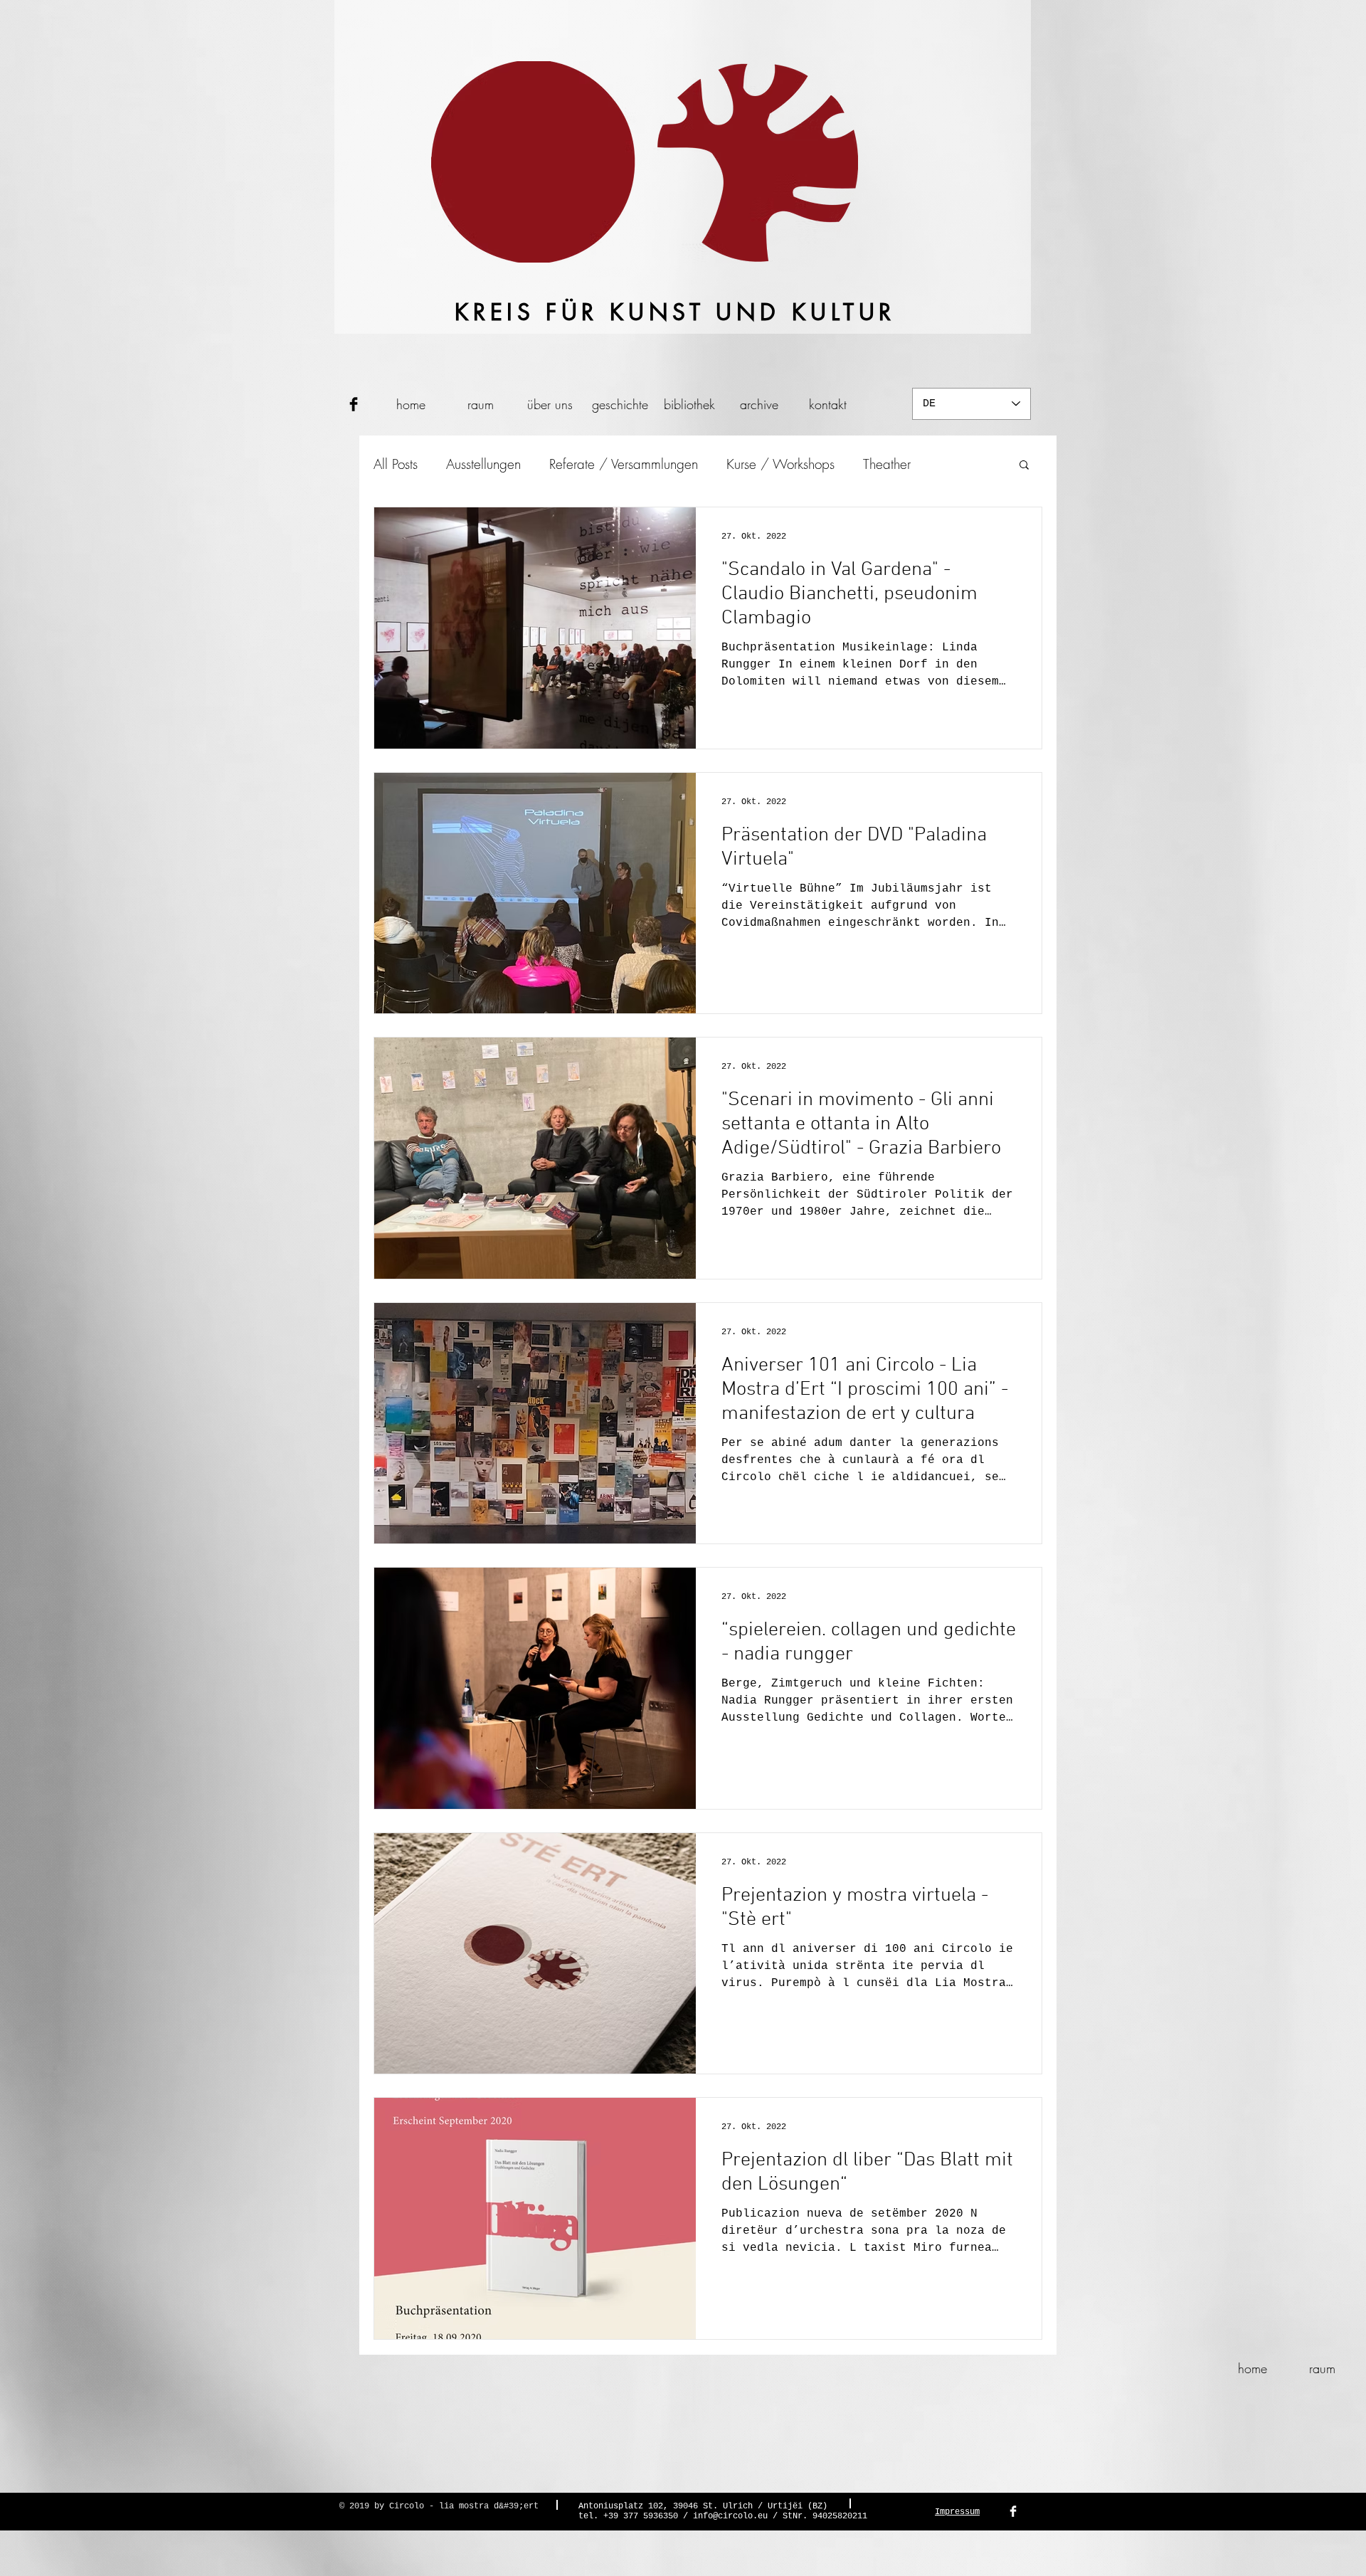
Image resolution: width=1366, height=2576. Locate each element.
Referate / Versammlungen (624, 464)
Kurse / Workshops (780, 464)
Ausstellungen (483, 464)
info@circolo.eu (730, 2516)
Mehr (954, 464)
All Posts (396, 464)
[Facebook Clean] (1013, 2511)
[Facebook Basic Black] (354, 404)
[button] (1024, 466)
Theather (887, 464)
